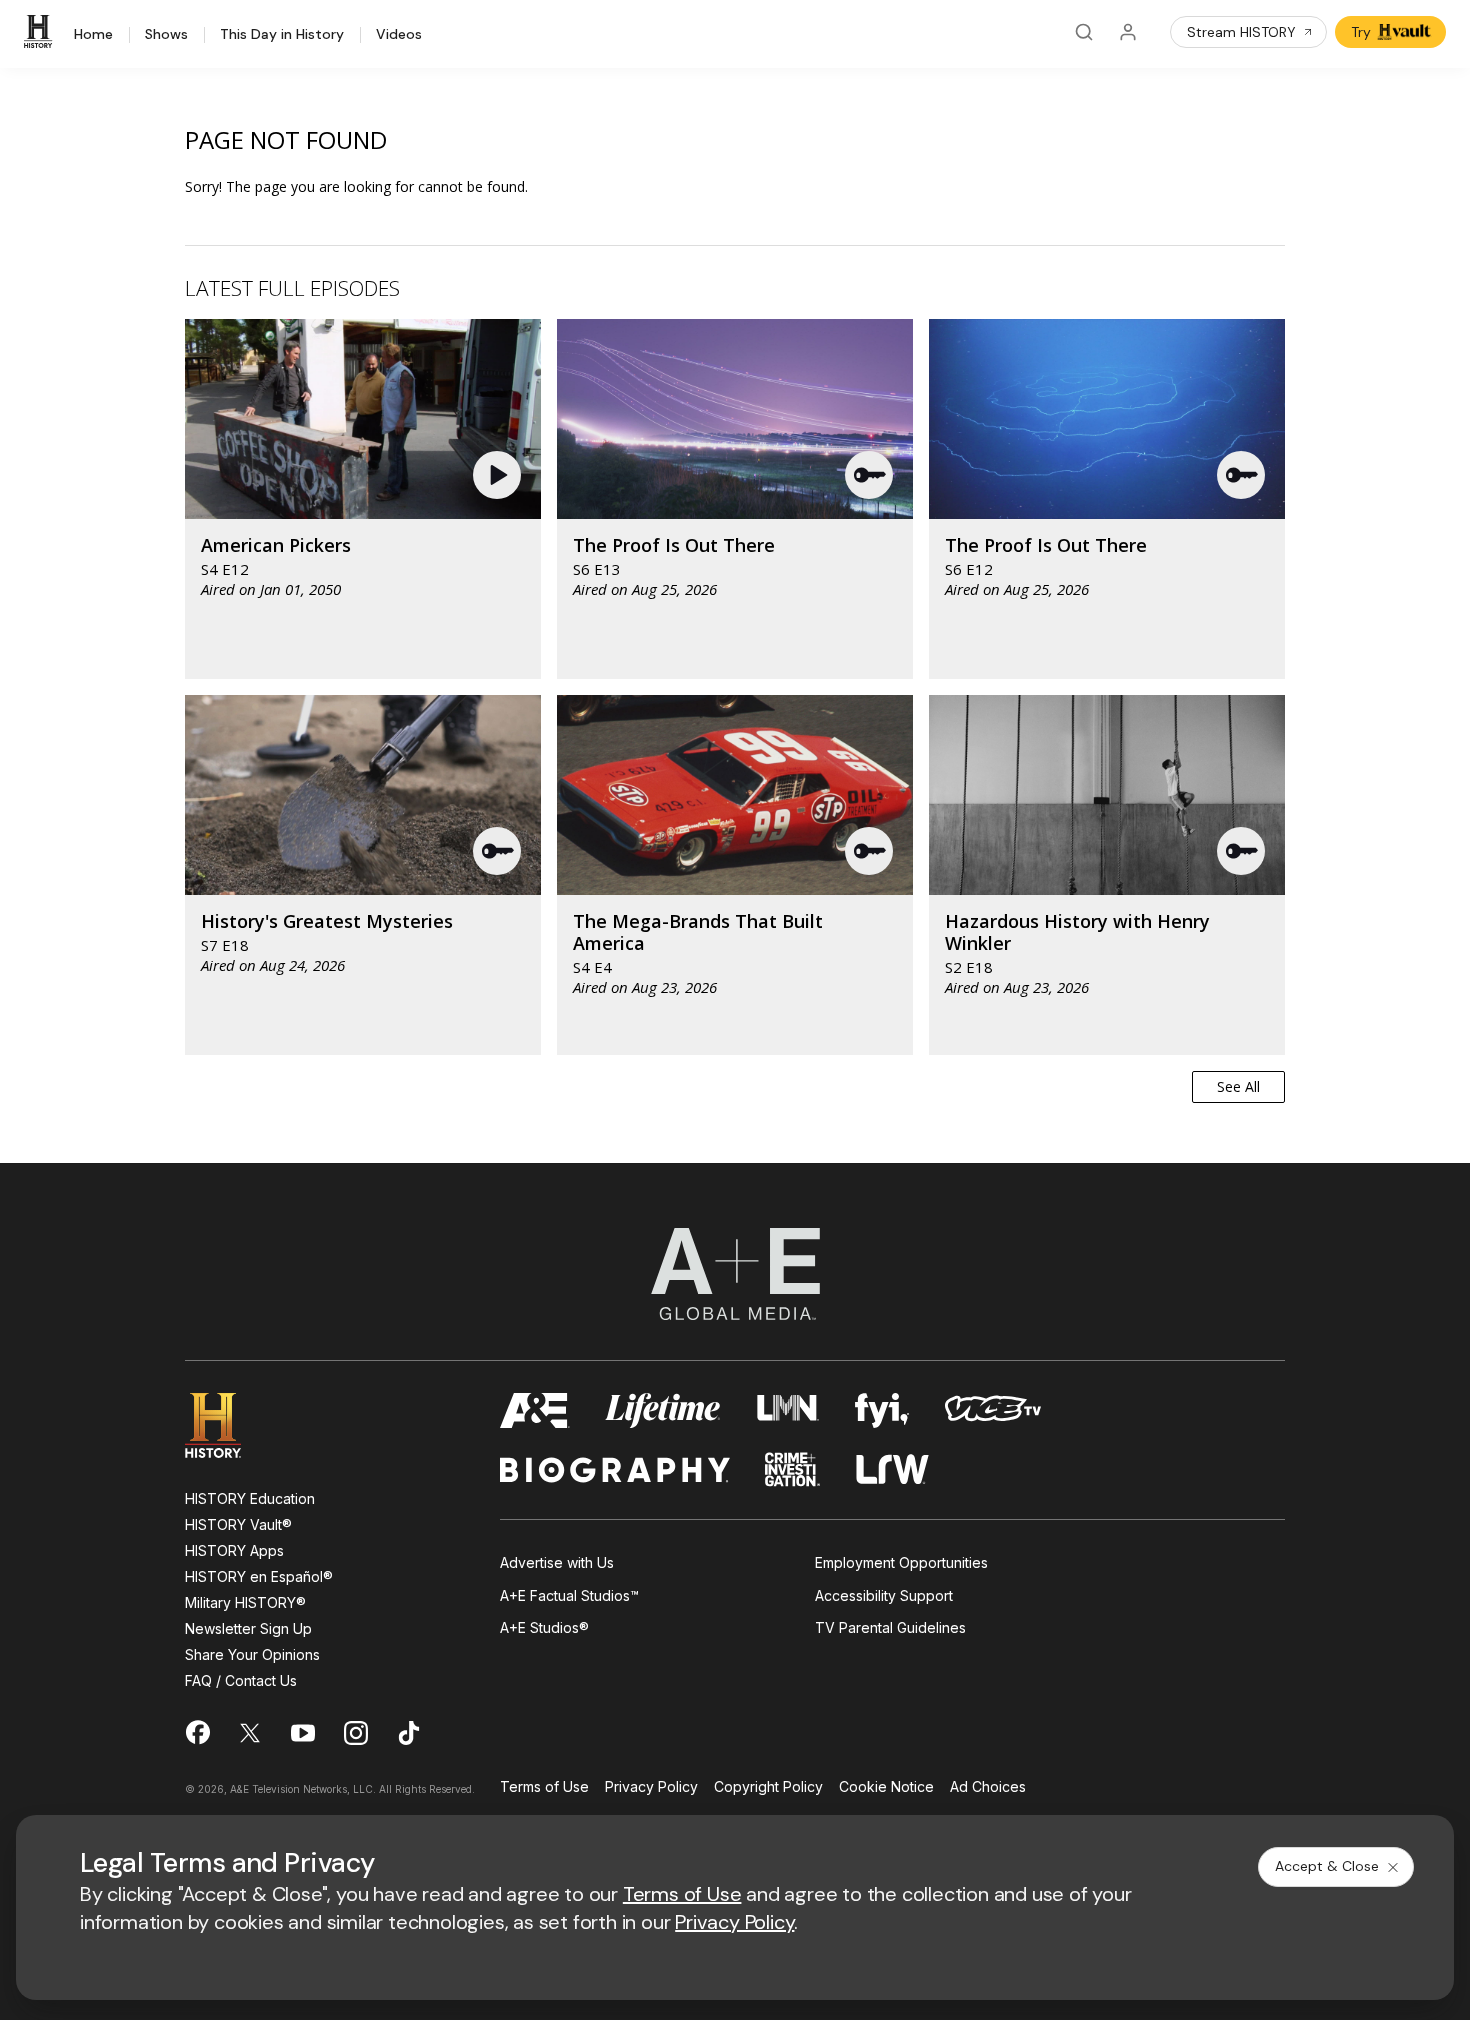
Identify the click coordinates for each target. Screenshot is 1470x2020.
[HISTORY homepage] (227, 1425)
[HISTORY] (41, 32)
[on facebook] (197, 1732)
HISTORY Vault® (238, 1524)
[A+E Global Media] (735, 1274)
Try (1361, 32)
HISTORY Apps (234, 1550)
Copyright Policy (768, 1787)
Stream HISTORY (1241, 32)
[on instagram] (356, 1733)
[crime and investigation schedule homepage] (793, 1469)
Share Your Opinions (252, 1654)
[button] (499, 475)
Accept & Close (1327, 1866)
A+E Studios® (544, 1627)
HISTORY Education (250, 1498)
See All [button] (1238, 1086)
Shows (166, 35)
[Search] (1084, 32)
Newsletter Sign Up (248, 1628)
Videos (399, 35)
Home (93, 35)
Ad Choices (988, 1787)
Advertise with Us (557, 1562)
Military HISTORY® (245, 1602)
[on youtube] (303, 1733)
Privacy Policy (651, 1787)
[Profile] (1128, 32)
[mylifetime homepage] (663, 1410)
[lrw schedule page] (892, 1469)
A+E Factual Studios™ (569, 1595)
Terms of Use (544, 1787)
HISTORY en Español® (259, 1576)
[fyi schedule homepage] (882, 1410)
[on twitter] (250, 1733)
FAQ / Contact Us (241, 1680)
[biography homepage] (615, 1469)
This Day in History (282, 35)
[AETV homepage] (535, 1410)
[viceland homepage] (993, 1410)
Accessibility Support (884, 1595)
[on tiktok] (409, 1733)
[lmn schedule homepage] (788, 1410)
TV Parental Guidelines (890, 1627)
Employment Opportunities (901, 1562)
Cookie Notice (886, 1787)
